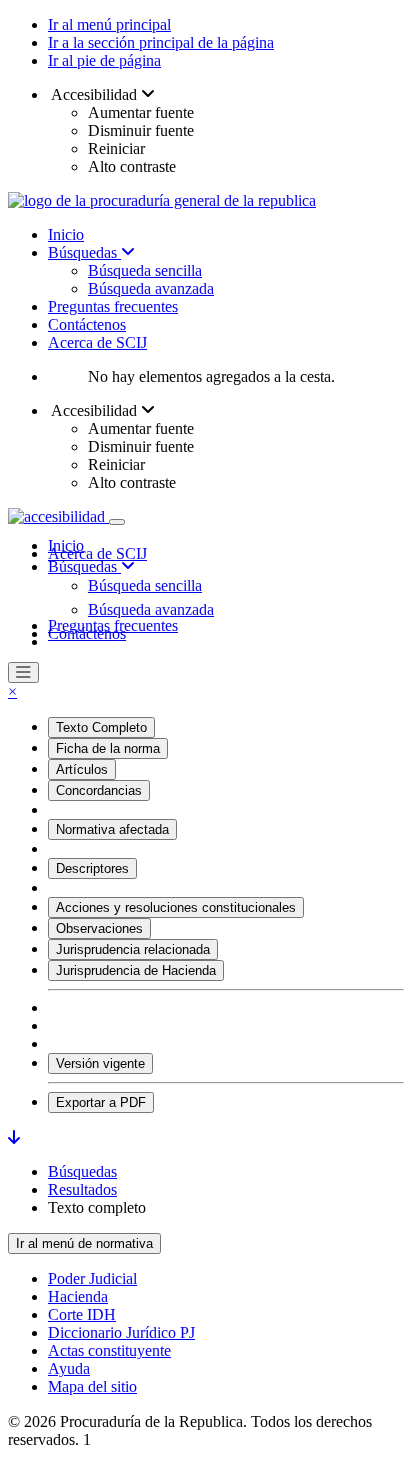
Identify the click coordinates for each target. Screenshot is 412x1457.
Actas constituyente (109, 1350)
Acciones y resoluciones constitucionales (176, 907)
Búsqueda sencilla (145, 270)
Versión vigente (100, 1063)
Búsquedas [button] (84, 566)
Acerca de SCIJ (97, 342)
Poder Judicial (92, 1278)
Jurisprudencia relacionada (133, 949)
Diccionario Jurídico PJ (121, 1332)
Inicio (66, 234)
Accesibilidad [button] (94, 94)
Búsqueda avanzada (151, 288)
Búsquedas (84, 252)
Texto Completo (101, 727)
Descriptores (92, 868)
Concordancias (99, 790)
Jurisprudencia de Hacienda (136, 970)
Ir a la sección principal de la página (161, 42)
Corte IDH (82, 1314)
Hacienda (78, 1296)
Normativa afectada (112, 829)
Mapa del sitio (92, 1386)
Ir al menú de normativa (84, 1243)
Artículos (82, 769)
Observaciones (99, 928)
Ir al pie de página (104, 60)
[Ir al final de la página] (14, 1137)
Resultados (82, 1189)
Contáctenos (87, 324)
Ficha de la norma (108, 748)
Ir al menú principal (109, 24)
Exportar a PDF (101, 1102)
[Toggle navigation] (117, 522)
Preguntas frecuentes (113, 306)
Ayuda (69, 1368)
